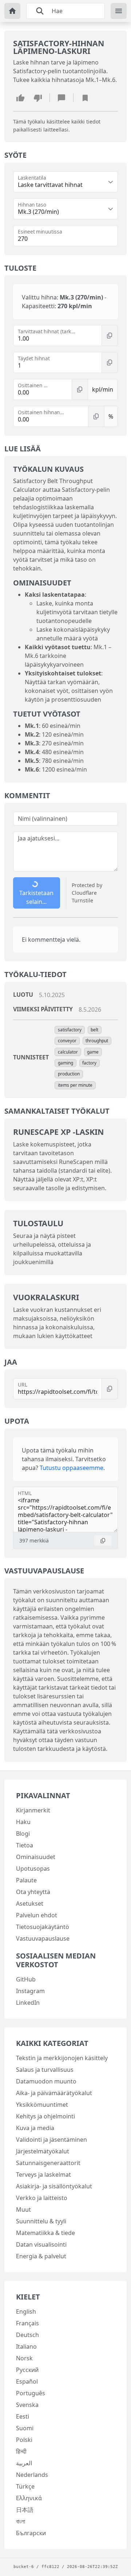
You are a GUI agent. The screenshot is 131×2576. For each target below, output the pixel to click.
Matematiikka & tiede (45, 2233)
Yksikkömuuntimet (42, 2105)
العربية (24, 2463)
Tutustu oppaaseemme (72, 1468)
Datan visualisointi (41, 2244)
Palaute (26, 1880)
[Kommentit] (61, 98)
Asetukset (30, 1903)
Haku (23, 1822)
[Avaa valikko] (119, 11)
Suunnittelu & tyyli (41, 2221)
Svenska (27, 2405)
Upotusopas (33, 1869)
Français (27, 2323)
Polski (24, 2440)
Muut (23, 2210)
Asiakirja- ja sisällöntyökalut (54, 2186)
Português (31, 2393)
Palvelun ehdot (37, 1915)
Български (31, 2533)
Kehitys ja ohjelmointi (45, 2116)
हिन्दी (21, 2451)
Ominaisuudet (36, 1857)
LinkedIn (28, 2003)
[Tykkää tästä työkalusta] (20, 98)
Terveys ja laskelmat (43, 2175)
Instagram (30, 1991)
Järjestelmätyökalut (43, 2151)
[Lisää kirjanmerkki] (85, 98)
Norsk (24, 2358)
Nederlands (32, 2475)
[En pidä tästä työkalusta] (38, 98)
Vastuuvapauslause (43, 1938)
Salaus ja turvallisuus (45, 2070)
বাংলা (21, 2521)
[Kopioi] (110, 336)
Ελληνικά (29, 2498)
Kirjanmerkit (33, 1810)
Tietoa (25, 1845)
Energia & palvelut (41, 2256)
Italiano (26, 2346)
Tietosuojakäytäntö (43, 1927)
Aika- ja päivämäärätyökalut (54, 2093)
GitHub (26, 1979)
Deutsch (27, 2335)
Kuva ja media (35, 2128)
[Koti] (12, 11)
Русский (27, 2370)
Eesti (23, 2416)
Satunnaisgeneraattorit (48, 2163)
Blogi (23, 1834)
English (26, 2312)
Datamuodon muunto (46, 2081)
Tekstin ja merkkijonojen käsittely (62, 2058)
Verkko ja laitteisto (42, 2198)
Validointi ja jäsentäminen (51, 2140)
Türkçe (25, 2486)
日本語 (25, 2510)
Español (27, 2381)
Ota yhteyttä (33, 1892)
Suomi (25, 2428)
